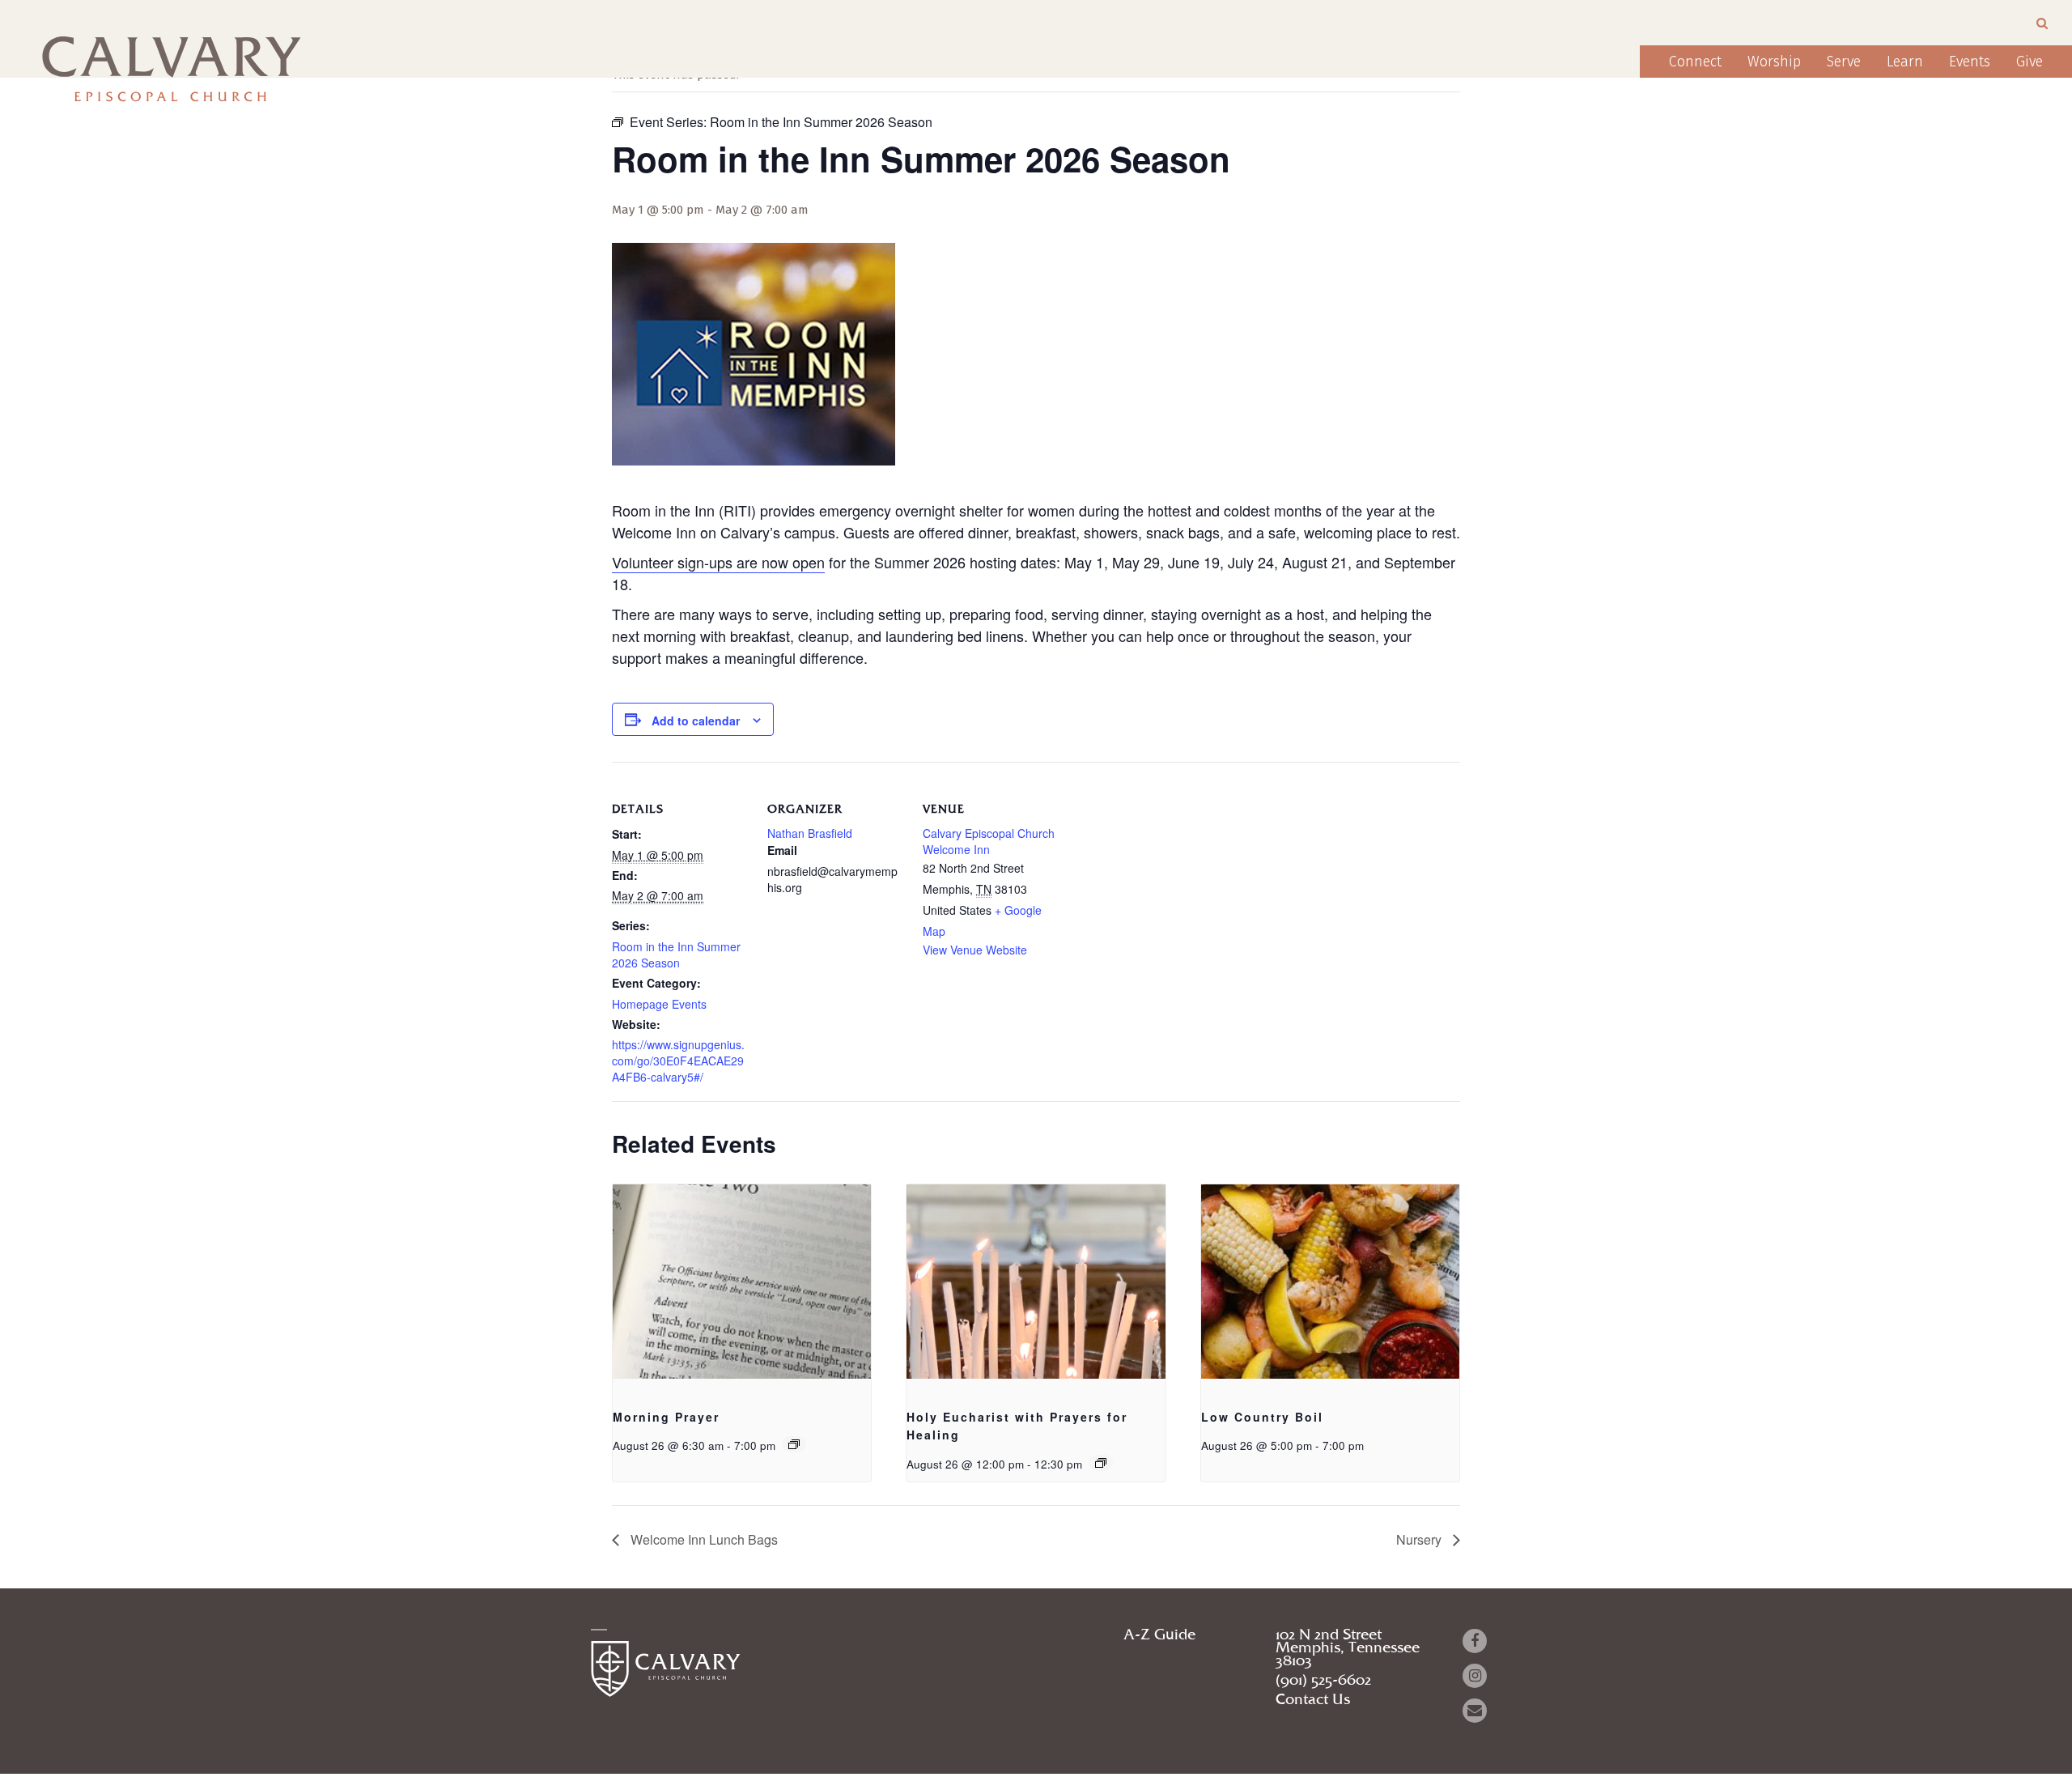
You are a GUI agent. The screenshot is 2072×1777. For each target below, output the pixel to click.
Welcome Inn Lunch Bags (703, 1539)
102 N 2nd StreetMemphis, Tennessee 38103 (1348, 1648)
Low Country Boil (1262, 1417)
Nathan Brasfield (810, 833)
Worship (1774, 62)
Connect (1695, 62)
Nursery (1420, 1539)
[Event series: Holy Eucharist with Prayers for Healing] (1101, 1463)
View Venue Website (975, 950)
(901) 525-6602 (1323, 1681)
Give (2030, 62)
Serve (1844, 62)
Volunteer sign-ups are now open (718, 562)
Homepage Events (659, 1004)
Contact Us (1313, 1700)
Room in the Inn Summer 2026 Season (676, 954)
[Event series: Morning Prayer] (794, 1444)
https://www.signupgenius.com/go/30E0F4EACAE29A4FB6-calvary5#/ (678, 1061)
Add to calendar (696, 721)
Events (1970, 62)
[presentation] (742, 1282)
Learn (1905, 62)
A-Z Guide (1159, 1635)
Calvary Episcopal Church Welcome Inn (989, 841)
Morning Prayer (666, 1417)
